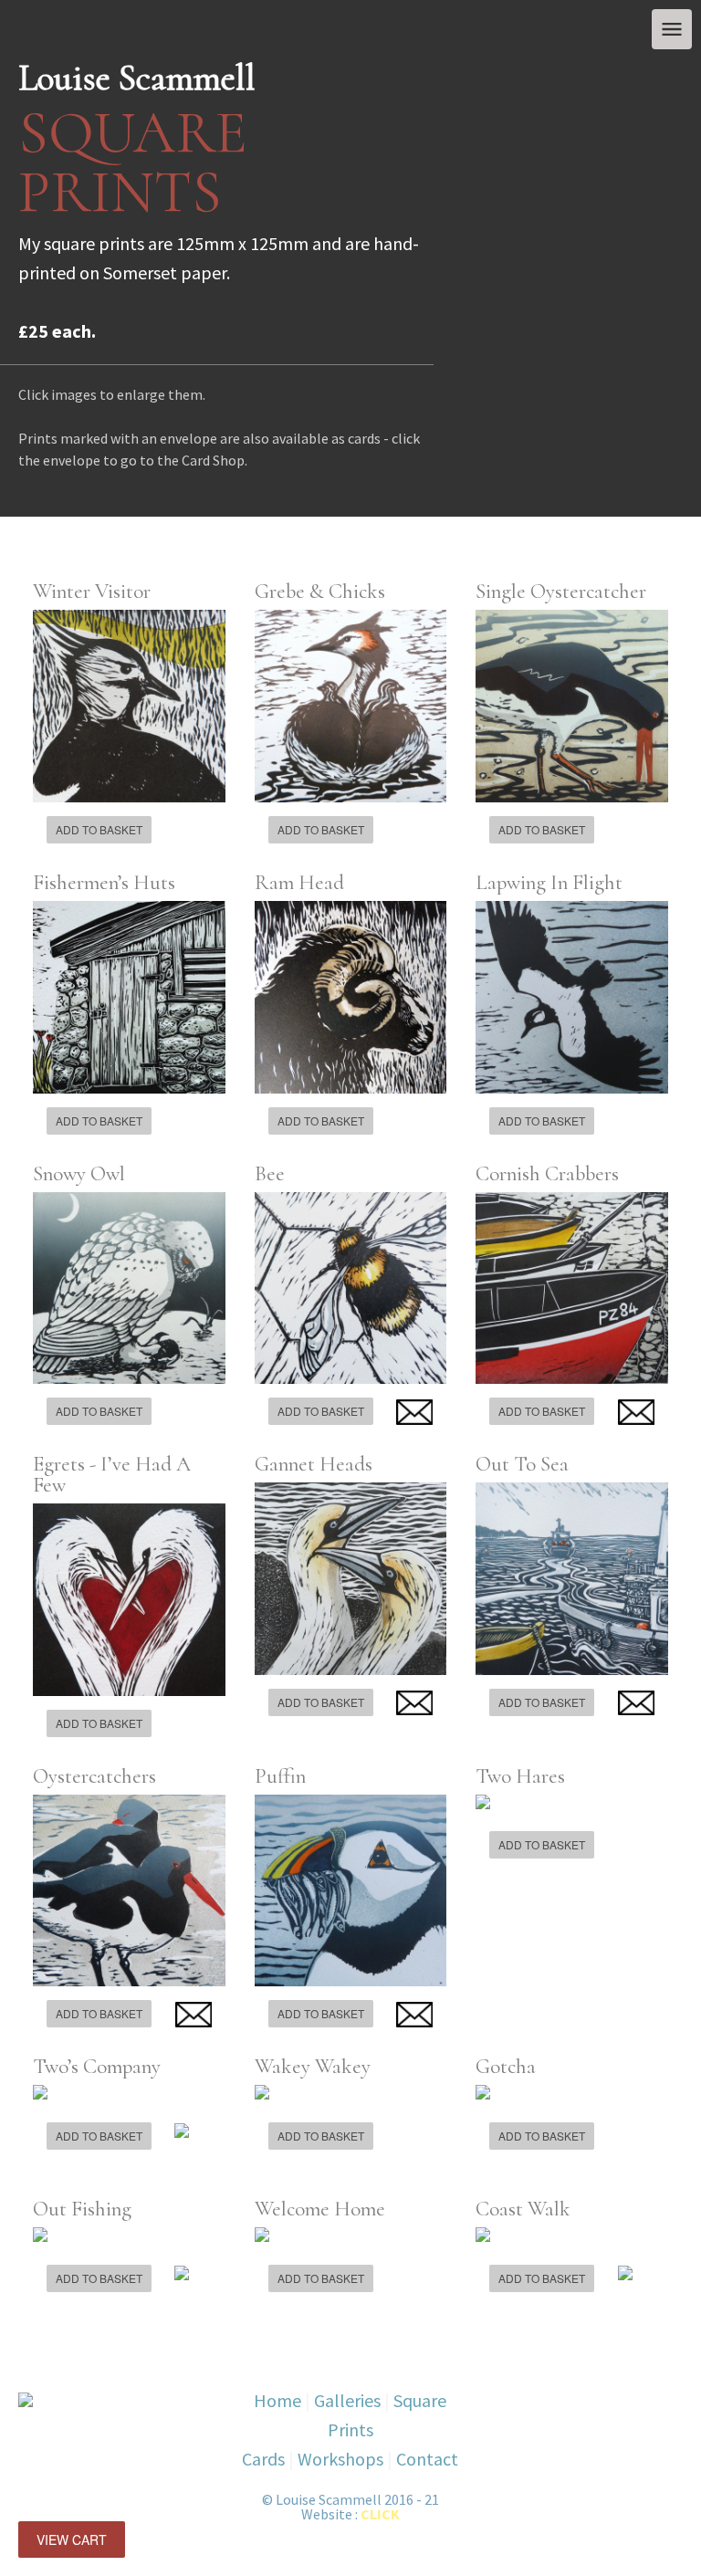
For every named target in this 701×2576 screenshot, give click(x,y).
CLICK (380, 2514)
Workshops (340, 2459)
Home (277, 2400)
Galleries (347, 2400)
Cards (263, 2459)
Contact (427, 2459)
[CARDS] (414, 1412)
